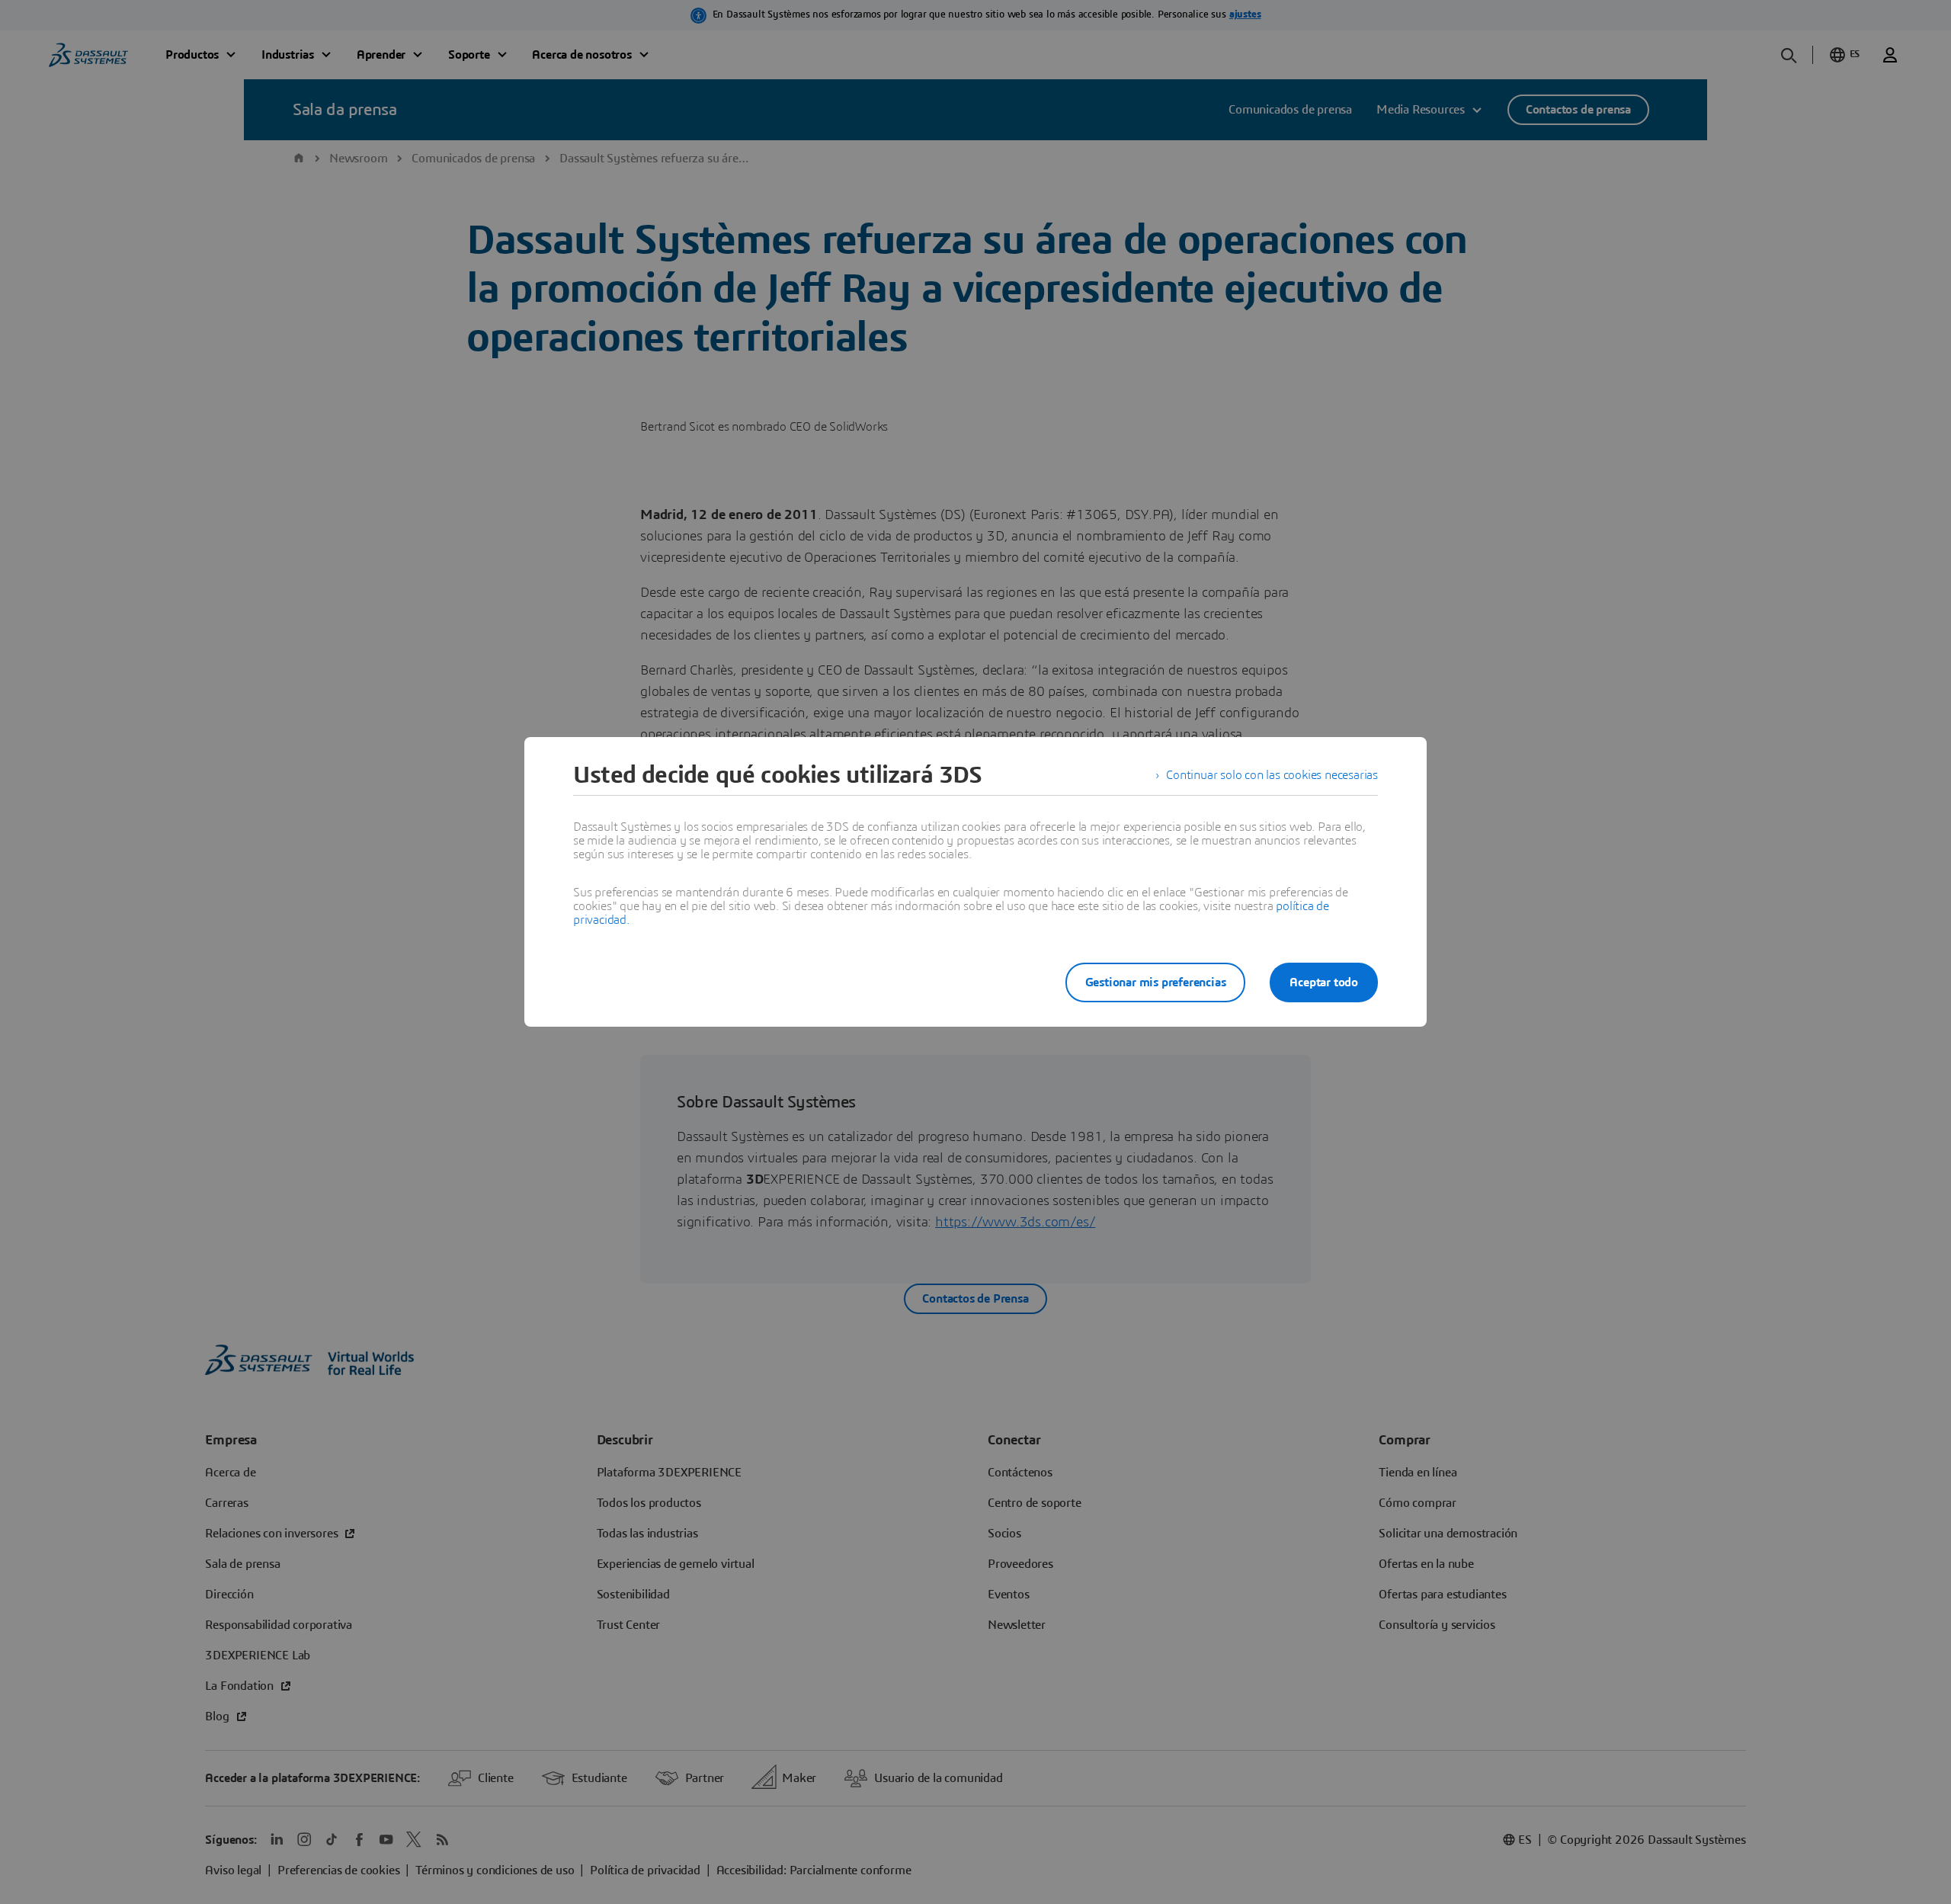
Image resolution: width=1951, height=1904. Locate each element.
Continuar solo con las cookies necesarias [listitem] (1272, 775)
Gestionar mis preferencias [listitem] (1156, 982)
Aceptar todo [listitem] (1324, 982)
